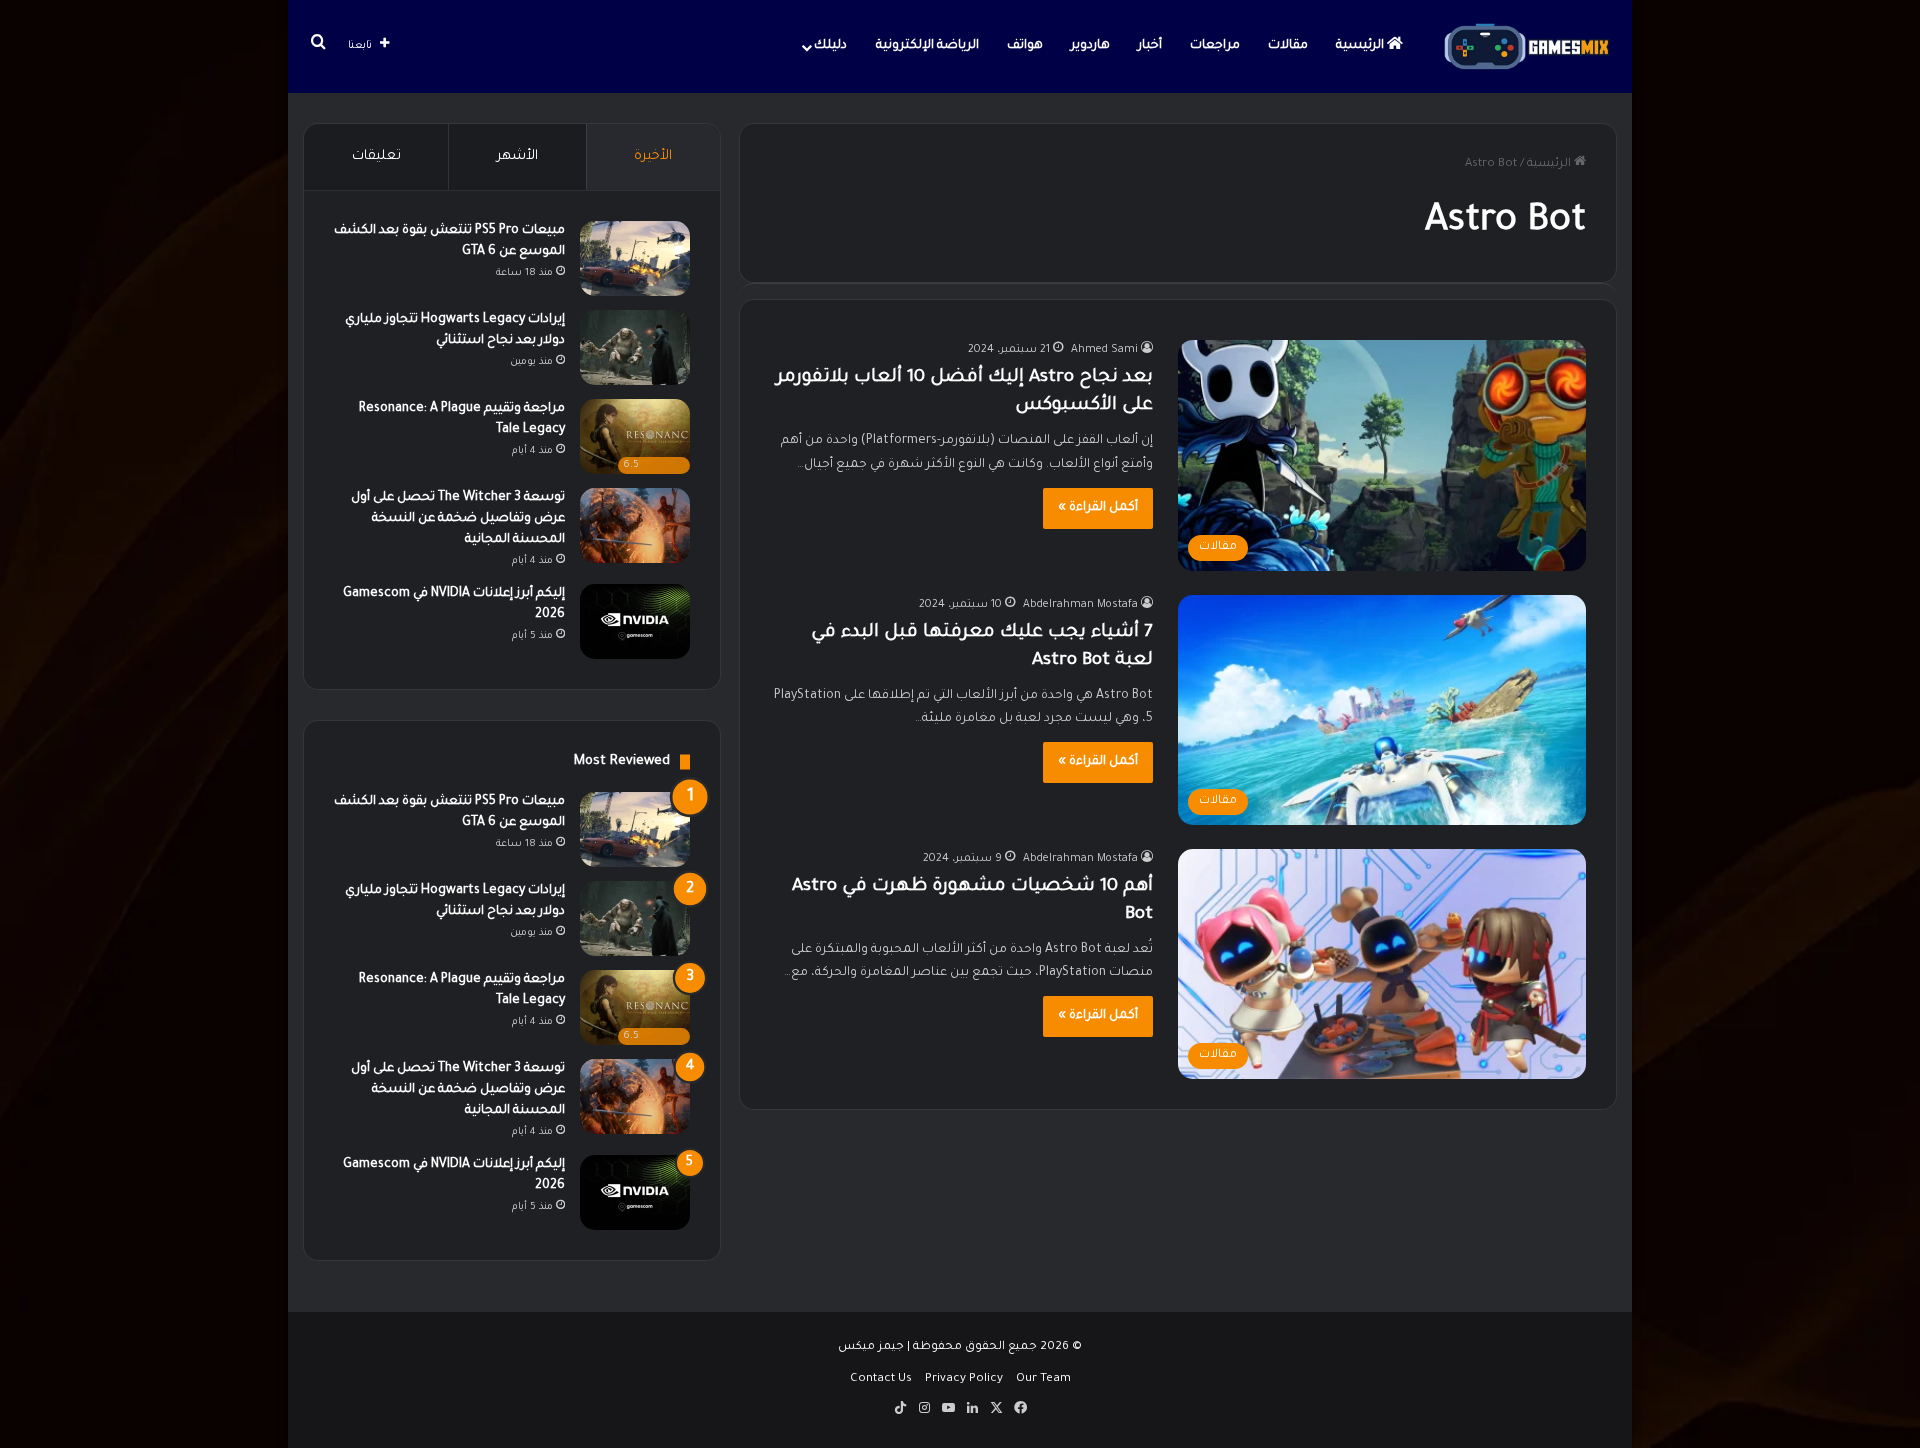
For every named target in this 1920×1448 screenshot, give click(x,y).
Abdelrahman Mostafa (1080, 605)
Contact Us (881, 1379)
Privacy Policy (964, 1379)
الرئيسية (1361, 46)
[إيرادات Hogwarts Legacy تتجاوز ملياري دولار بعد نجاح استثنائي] (635, 347)
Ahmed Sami (1104, 350)
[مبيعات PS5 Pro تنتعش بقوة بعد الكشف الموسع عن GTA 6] (635, 258)
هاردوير (1090, 46)
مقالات (1288, 46)
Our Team (1043, 1379)
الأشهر (517, 156)
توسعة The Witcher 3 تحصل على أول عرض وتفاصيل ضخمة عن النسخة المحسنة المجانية (458, 519)
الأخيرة (653, 156)
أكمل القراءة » (1098, 508)
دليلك (830, 46)
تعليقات (376, 156)
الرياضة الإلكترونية (927, 46)
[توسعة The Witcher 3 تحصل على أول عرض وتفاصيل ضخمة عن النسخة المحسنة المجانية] (635, 525)
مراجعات (1215, 46)
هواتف (1025, 46)
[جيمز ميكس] (1527, 46)
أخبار (1150, 46)
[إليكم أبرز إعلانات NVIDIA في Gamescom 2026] (635, 621)
